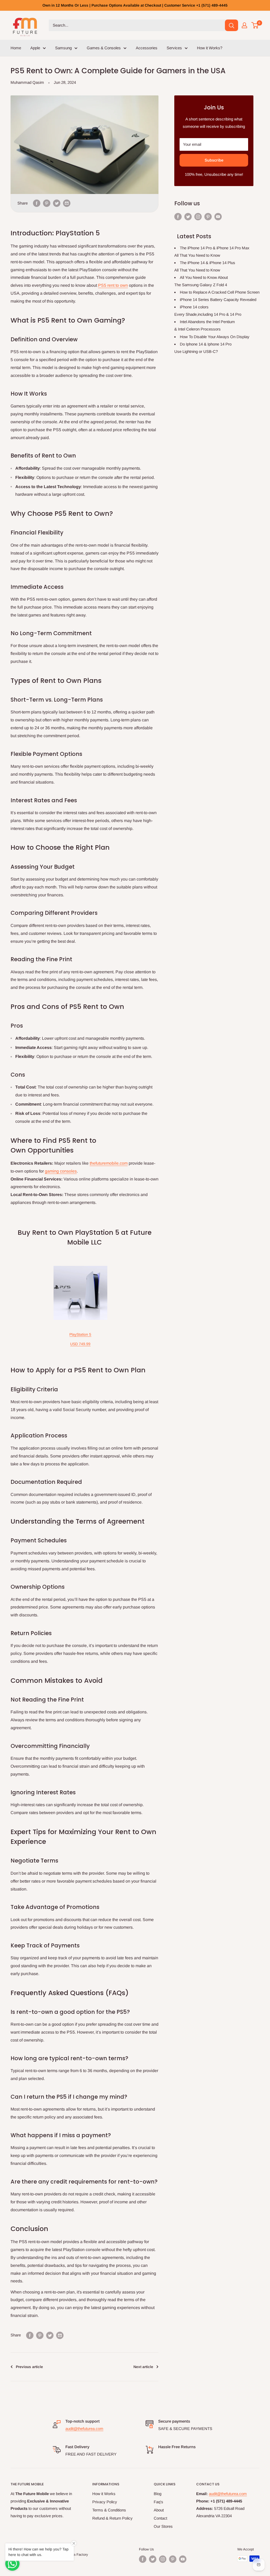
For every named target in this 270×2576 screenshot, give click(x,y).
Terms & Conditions (109, 2510)
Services (174, 48)
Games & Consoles (104, 48)
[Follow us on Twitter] (188, 217)
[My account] (244, 25)
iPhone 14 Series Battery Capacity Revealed (218, 300)
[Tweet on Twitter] (57, 203)
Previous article (29, 2367)
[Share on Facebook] (37, 203)
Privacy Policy (105, 2502)
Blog (158, 2494)
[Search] (232, 25)
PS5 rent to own (113, 285)
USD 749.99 (80, 1344)
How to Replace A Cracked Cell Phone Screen (220, 292)
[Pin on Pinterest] (47, 203)
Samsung (63, 48)
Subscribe (214, 160)
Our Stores (163, 2526)
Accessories (147, 48)
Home (16, 48)
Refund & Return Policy (112, 2518)
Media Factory (77, 2555)
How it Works (104, 2494)
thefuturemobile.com (109, 1163)
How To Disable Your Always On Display (215, 337)
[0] (255, 25)
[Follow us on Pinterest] (208, 217)
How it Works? (210, 48)
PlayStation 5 (80, 1334)
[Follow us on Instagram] (198, 217)
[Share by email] (67, 203)
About (159, 2510)
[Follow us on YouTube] (218, 217)
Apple (35, 48)
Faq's (158, 2502)
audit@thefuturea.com (84, 2429)
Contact (160, 2518)
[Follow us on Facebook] (178, 217)
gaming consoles (61, 1171)
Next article (143, 2367)
